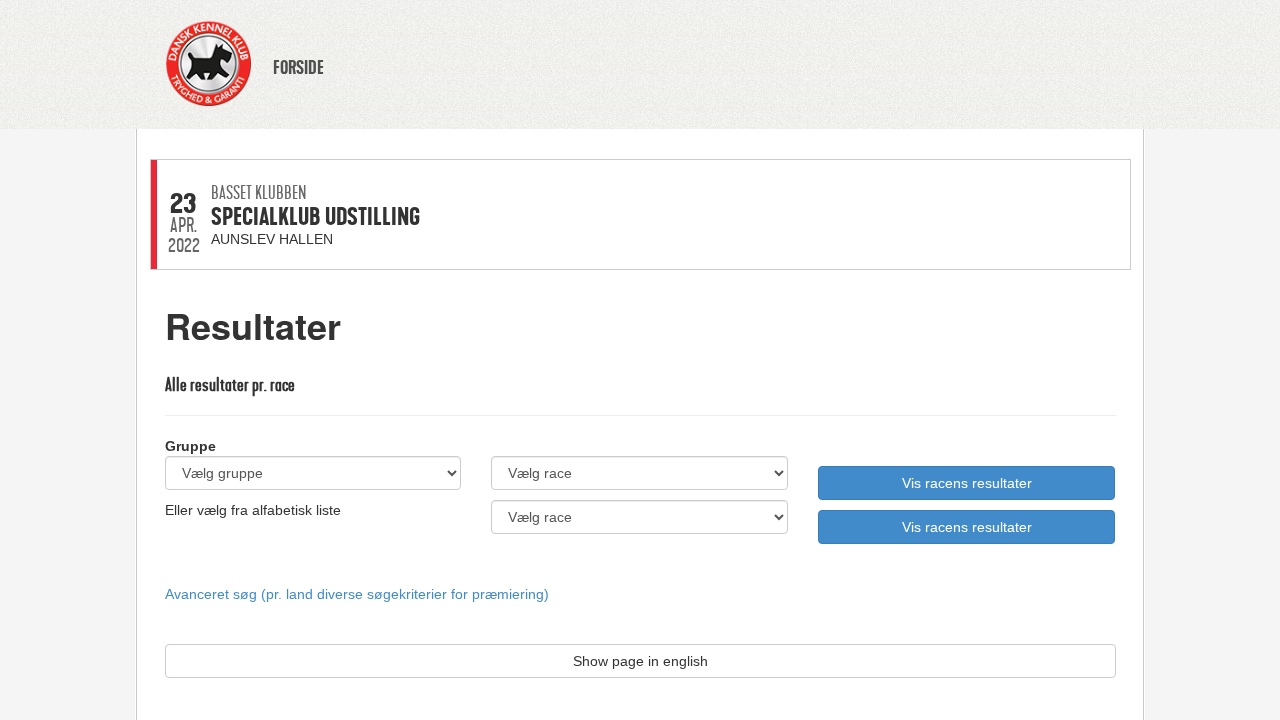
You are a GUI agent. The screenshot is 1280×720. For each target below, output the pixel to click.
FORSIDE (298, 68)
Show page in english (640, 661)
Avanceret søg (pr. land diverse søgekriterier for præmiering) (357, 594)
